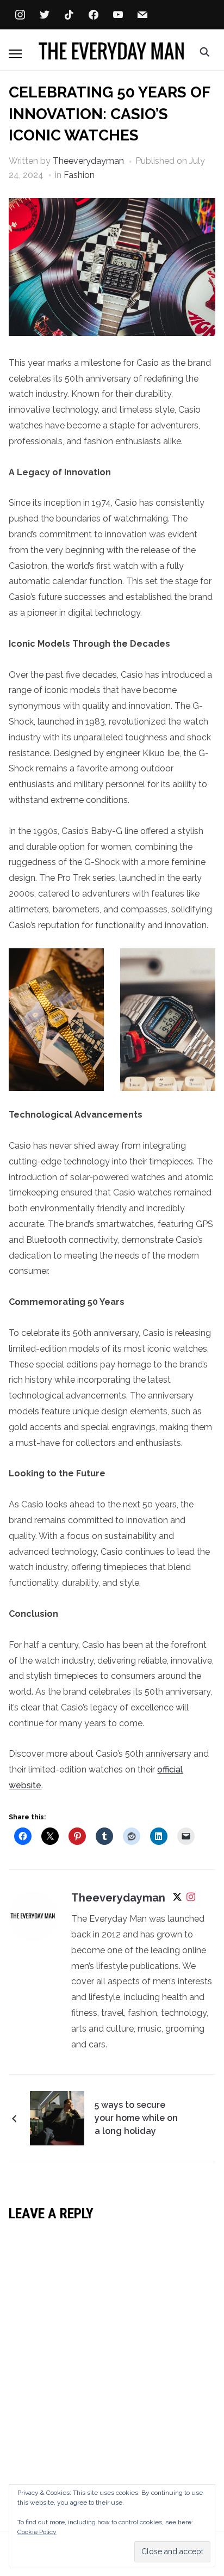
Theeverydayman (88, 161)
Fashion (79, 175)
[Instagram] (191, 1899)
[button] (15, 54)
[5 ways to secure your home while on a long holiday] (57, 2118)
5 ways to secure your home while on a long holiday (136, 2118)
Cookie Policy (37, 2532)
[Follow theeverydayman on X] (177, 1899)
